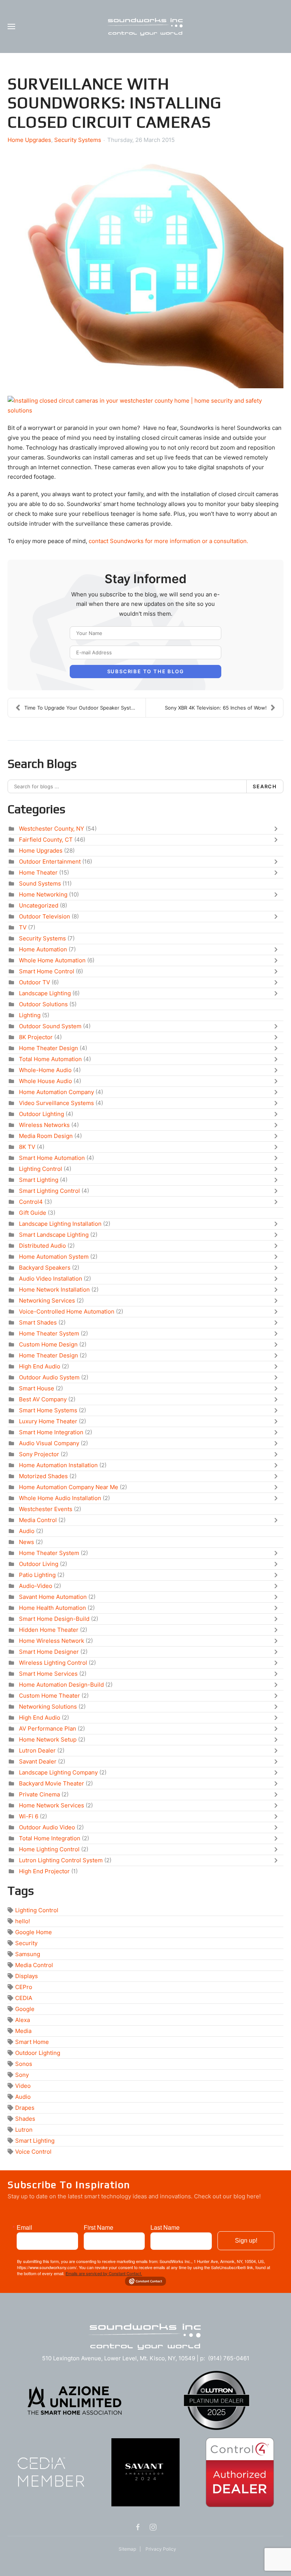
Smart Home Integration (51, 1432)
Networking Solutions (48, 1707)
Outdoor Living (39, 1564)
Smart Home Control (47, 971)
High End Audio (40, 1366)
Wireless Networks (44, 1125)
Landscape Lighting (45, 993)
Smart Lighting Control (49, 1191)
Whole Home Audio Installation (60, 1498)
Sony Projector (39, 1454)
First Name (99, 2227)
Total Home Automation (50, 1059)
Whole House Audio (45, 1081)
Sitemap (127, 2549)
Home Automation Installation (58, 1465)
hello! (23, 1921)
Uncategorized (39, 905)
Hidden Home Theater (49, 1630)
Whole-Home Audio (45, 1070)
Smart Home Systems (48, 1410)
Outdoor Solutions (43, 1004)
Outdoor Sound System (50, 1026)
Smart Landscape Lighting (54, 1235)
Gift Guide (33, 1213)
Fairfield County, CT (46, 840)
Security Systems (78, 140)
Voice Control (33, 2152)
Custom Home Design (48, 1344)
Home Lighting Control (49, 1849)
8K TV (27, 1147)
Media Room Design (46, 1136)
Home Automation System (54, 1257)
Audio (27, 1531)
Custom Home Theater (49, 1696)
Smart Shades (38, 1322)
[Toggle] (278, 829)
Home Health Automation (52, 1608)
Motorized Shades (43, 1476)
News (27, 1542)
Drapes (25, 2108)
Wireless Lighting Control (53, 1663)
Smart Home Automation (52, 1158)
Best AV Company (43, 1399)
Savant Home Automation (53, 1597)
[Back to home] (145, 26)
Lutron (24, 2130)
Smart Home (32, 2042)
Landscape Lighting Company (58, 1772)
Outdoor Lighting (41, 1114)
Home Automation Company (56, 1092)
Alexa (23, 2020)
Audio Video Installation (51, 1279)
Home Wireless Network (52, 1641)
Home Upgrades (29, 140)
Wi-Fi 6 (29, 1816)
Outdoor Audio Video (47, 1827)
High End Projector (44, 1871)
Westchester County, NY (52, 829)
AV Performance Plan (48, 1728)
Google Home (34, 1932)
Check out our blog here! (227, 2196)
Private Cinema (39, 1794)
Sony (22, 2075)
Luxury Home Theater (48, 1421)
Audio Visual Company (49, 1443)
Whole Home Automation (52, 960)
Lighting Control (41, 1169)
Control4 (31, 1202)
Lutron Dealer (37, 1750)
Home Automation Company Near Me (69, 1487)
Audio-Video (36, 1586)
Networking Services (47, 1300)
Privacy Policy (161, 2549)
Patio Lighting (37, 1575)
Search (265, 786)
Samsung (28, 1954)
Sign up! (246, 2241)
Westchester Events (46, 1509)
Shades (25, 2119)
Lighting (30, 1015)
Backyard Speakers (45, 1268)
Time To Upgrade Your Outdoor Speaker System (81, 708)
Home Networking (43, 894)
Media (23, 2031)
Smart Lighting (39, 1180)
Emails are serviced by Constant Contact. (104, 2273)
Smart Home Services (48, 1674)
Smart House (37, 1388)
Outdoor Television (45, 916)
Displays (27, 1976)
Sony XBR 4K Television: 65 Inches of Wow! (216, 708)
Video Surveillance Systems (56, 1103)
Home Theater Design (48, 1048)
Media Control (38, 1520)
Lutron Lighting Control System (61, 1860)
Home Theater (38, 872)
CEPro (24, 1987)
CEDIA (24, 1998)
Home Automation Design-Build (61, 1685)
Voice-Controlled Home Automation (67, 1311)
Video (23, 2086)
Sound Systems (40, 883)
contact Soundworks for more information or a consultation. (168, 541)
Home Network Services (52, 1805)
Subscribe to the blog (146, 671)
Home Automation (43, 949)
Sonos (24, 2064)
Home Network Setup (48, 1739)
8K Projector (36, 1037)
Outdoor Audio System (49, 1377)
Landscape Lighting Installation (60, 1224)
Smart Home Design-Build (54, 1619)
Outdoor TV (34, 982)
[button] (11, 26)
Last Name (165, 2227)
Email (24, 2227)
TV (23, 927)
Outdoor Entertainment (50, 862)
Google (25, 2009)
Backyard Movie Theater (52, 1783)
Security (26, 1943)
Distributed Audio (42, 1246)
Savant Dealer (38, 1761)
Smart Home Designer (49, 1652)
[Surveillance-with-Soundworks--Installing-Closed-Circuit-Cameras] (145, 269)
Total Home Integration (50, 1838)
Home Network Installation (54, 1290)
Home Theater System (49, 1333)
